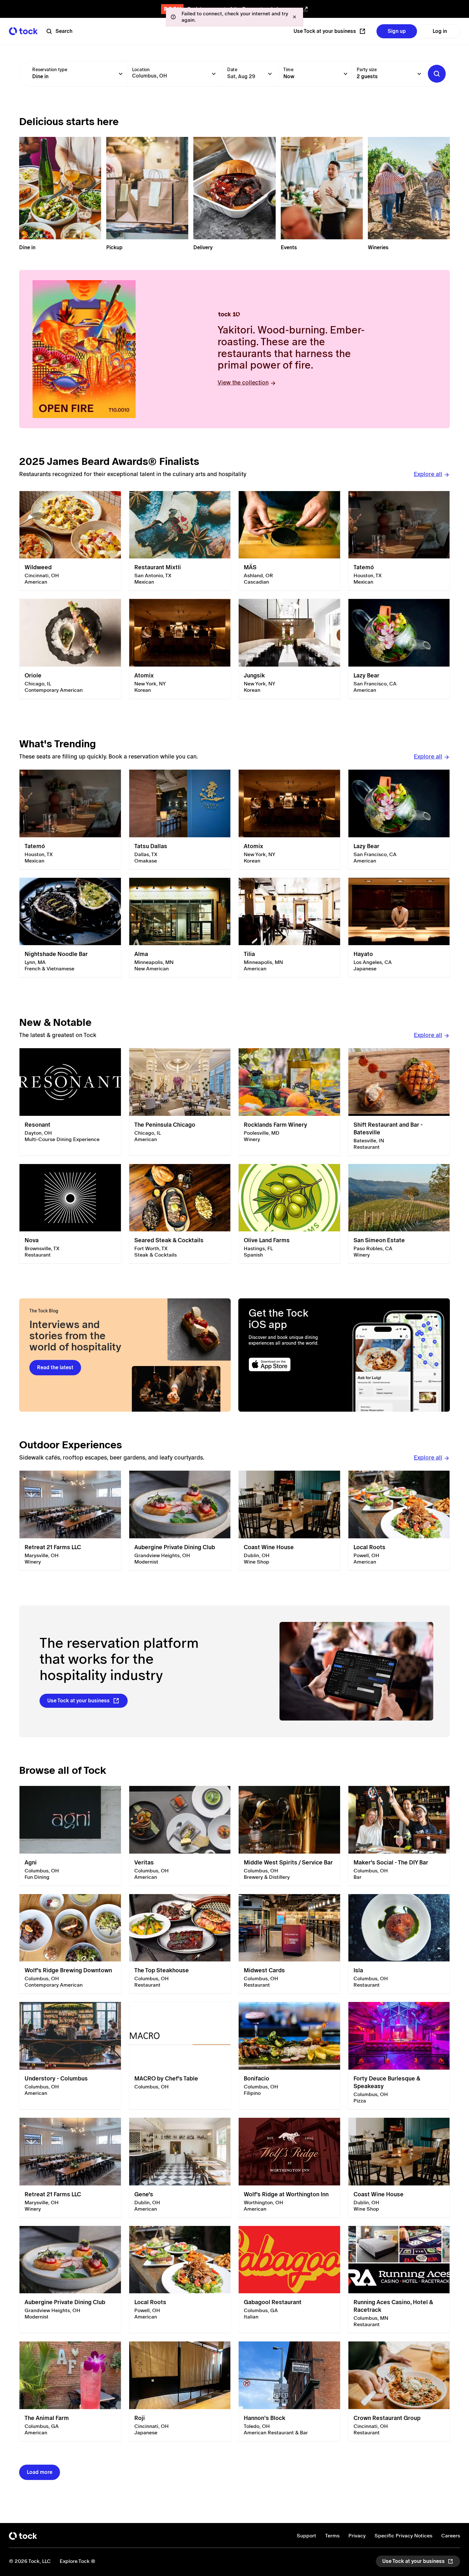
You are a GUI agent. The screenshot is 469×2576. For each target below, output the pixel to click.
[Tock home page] (23, 31)
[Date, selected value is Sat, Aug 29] (270, 74)
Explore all (428, 474)
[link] (70, 541)
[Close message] (294, 17)
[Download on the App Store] (291, 1365)
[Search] (437, 74)
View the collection (243, 382)
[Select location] (214, 74)
